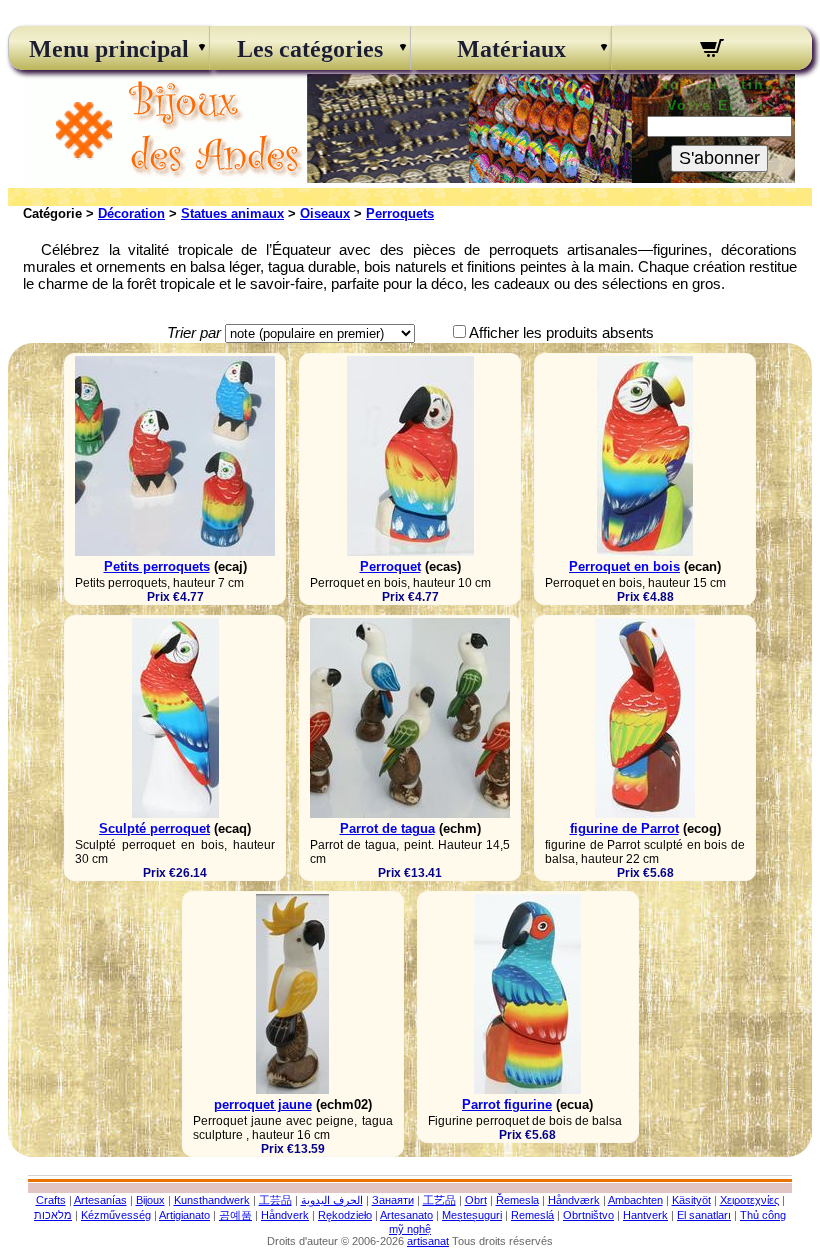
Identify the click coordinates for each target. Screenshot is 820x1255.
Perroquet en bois (624, 566)
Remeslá (532, 1215)
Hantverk (645, 1215)
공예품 (235, 1215)
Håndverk (285, 1215)
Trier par (194, 332)
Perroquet (390, 566)
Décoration (131, 213)
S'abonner (719, 158)
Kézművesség (116, 1215)
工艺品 (439, 1200)
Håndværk (574, 1200)
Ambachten (635, 1200)
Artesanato (406, 1215)
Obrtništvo (588, 1215)
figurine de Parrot (624, 828)
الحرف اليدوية (332, 1200)
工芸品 (275, 1200)
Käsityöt (691, 1200)
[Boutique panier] (712, 51)
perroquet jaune (263, 1104)
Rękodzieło (345, 1215)
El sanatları (704, 1215)
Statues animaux (232, 213)
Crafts (51, 1200)
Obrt (476, 1200)
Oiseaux (325, 213)
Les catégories (310, 49)
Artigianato (184, 1215)
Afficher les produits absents (561, 332)
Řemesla (517, 1200)
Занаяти (393, 1200)
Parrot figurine (507, 1104)
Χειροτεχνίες (749, 1200)
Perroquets (400, 213)
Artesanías (100, 1200)
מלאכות (53, 1215)
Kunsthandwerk (212, 1200)
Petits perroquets (157, 566)
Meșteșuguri (472, 1215)
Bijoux (150, 1200)
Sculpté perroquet (154, 828)
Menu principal (109, 49)
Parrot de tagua (387, 828)
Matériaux (511, 49)
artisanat (428, 1241)
